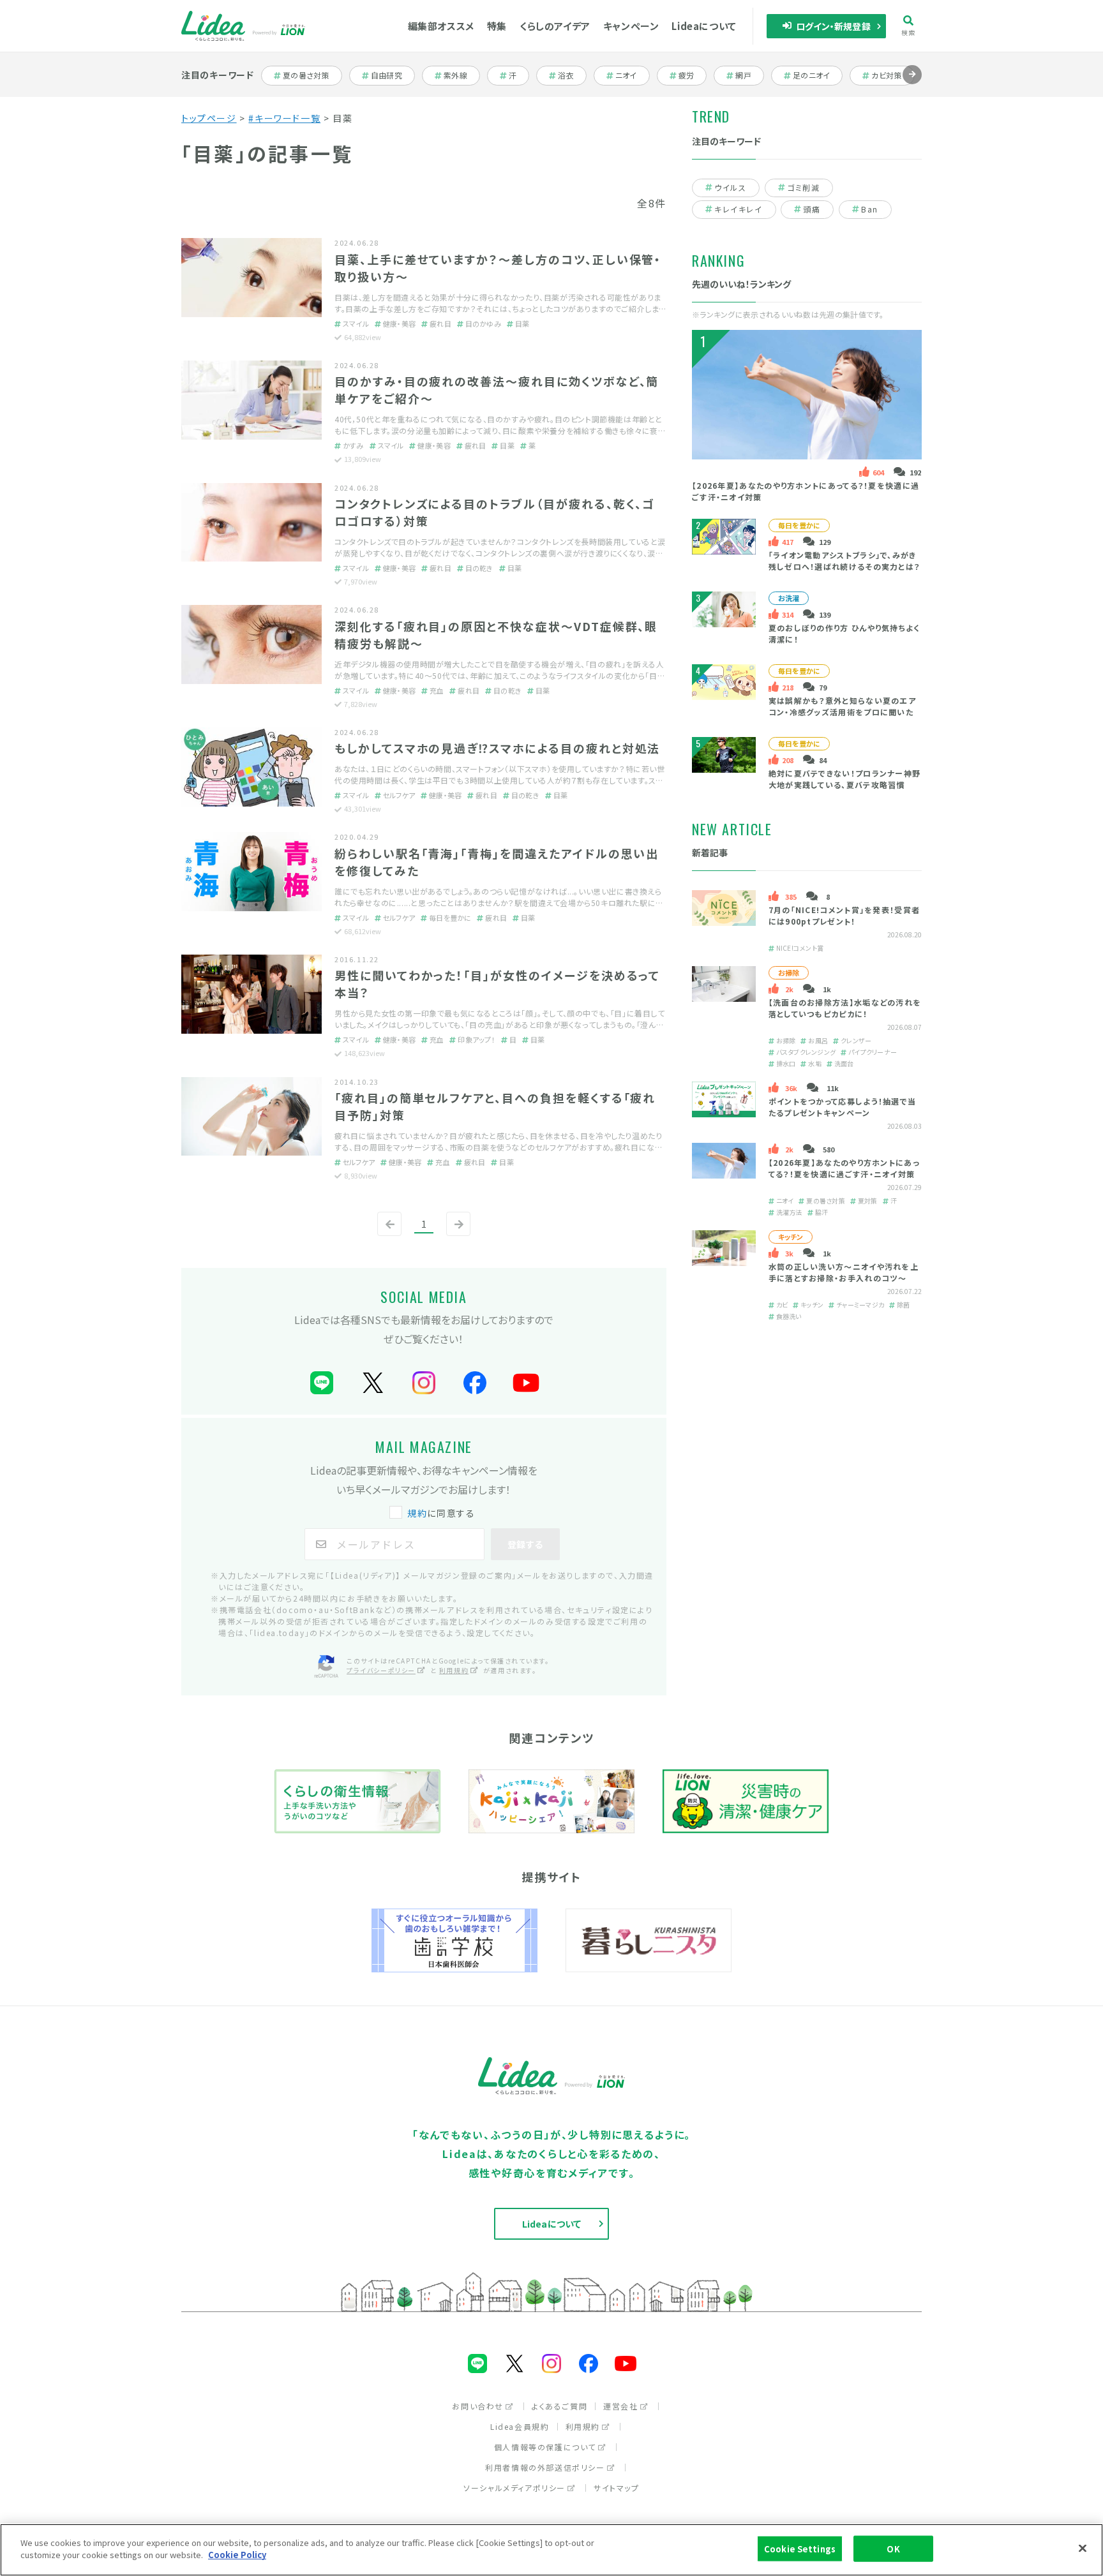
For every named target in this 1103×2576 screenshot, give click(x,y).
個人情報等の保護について (545, 2447)
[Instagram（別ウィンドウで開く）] (424, 1383)
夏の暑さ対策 (305, 75)
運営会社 (620, 2406)
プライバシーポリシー (381, 1670)
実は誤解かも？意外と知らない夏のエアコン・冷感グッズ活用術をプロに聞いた (842, 706)
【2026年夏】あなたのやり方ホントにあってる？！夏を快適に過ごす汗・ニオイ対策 (844, 1169)
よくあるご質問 (559, 2406)
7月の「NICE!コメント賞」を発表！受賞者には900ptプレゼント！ (844, 916)
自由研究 (390, 75)
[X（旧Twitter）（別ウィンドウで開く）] (373, 1383)
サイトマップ (617, 2488)
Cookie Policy (237, 2555)
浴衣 (572, 75)
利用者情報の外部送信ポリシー (545, 2467)
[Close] (1083, 2548)
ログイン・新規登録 (833, 26)
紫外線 (461, 75)
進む (912, 84)
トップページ (209, 118)
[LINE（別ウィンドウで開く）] (322, 1383)
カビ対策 (891, 75)
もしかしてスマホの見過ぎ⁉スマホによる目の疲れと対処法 (498, 748)
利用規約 (454, 1670)
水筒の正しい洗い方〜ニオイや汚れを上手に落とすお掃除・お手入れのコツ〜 (844, 1273)
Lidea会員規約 (520, 2426)
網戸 (749, 75)
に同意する (441, 1513)
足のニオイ (812, 75)
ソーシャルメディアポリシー (514, 2488)
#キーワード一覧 (284, 118)
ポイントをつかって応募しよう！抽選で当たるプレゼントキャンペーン (843, 1107)
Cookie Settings (800, 2549)
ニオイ (632, 75)
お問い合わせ (478, 2406)
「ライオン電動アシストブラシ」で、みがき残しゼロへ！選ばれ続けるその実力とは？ (844, 561)
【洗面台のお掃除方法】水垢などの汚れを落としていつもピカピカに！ (845, 1009)
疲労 (692, 75)
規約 (417, 1513)
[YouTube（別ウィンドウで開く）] (526, 1383)
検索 (909, 32)
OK (893, 2549)
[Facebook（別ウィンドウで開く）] (475, 1383)
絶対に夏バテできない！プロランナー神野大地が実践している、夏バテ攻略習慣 (845, 779)
